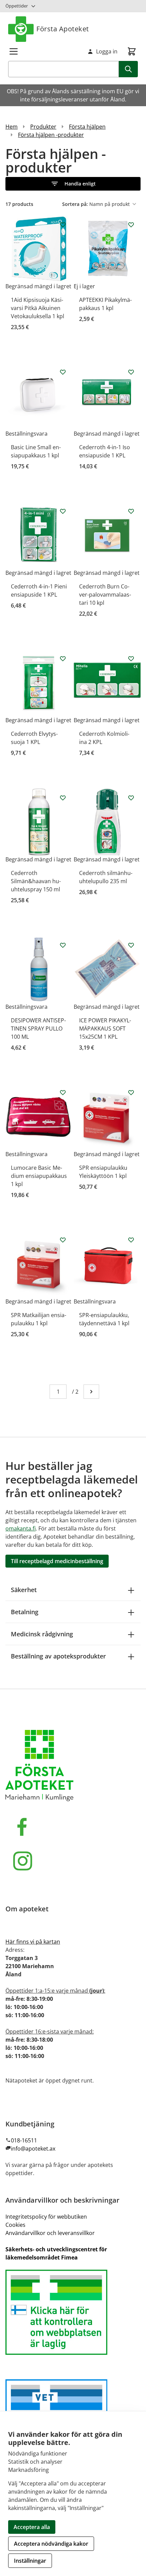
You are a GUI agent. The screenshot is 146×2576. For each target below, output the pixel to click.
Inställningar (30, 2561)
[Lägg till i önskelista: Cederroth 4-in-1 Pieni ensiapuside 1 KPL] (63, 511)
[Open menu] (14, 51)
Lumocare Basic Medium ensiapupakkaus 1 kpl (39, 1176)
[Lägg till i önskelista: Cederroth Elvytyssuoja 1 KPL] (63, 659)
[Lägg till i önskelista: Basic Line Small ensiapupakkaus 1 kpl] (63, 372)
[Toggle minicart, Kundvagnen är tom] (132, 51)
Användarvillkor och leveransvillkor (50, 2233)
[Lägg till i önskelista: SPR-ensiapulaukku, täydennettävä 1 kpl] (131, 1240)
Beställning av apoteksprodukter (58, 1656)
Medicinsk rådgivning (42, 1634)
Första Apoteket (63, 29)
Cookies (15, 2225)
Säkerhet (24, 1590)
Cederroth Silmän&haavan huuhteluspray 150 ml (36, 881)
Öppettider (17, 6)
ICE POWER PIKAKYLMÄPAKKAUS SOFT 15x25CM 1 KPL (105, 1028)
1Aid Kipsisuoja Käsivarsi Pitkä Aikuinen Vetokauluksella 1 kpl (38, 308)
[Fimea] (73, 2312)
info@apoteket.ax (33, 2149)
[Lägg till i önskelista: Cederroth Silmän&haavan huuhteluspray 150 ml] (63, 798)
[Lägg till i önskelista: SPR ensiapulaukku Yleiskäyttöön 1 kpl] (131, 1092)
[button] (73, 184)
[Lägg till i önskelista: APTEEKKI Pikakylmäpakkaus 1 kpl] (131, 225)
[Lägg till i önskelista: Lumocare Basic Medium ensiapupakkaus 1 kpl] (63, 1092)
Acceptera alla (32, 2527)
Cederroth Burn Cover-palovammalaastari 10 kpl (105, 595)
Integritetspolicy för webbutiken (46, 2217)
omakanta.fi (21, 1528)
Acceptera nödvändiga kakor (51, 2544)
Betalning (25, 1612)
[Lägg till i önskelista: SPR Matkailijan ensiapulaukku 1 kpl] (63, 1240)
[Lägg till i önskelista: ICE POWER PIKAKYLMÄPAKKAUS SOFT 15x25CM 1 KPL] (131, 945)
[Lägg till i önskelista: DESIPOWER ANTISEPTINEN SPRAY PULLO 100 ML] (63, 945)
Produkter (43, 127)
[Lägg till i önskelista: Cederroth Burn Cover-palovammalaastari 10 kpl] (131, 511)
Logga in (107, 51)
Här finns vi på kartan (33, 1942)
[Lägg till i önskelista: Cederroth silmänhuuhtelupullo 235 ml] (131, 798)
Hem (12, 127)
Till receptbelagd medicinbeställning (57, 1561)
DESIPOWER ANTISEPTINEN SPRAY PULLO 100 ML (38, 1028)
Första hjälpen (87, 127)
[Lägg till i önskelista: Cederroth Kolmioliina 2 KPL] (131, 659)
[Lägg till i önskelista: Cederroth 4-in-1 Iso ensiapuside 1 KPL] (131, 372)
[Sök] (128, 69)
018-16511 (24, 2140)
